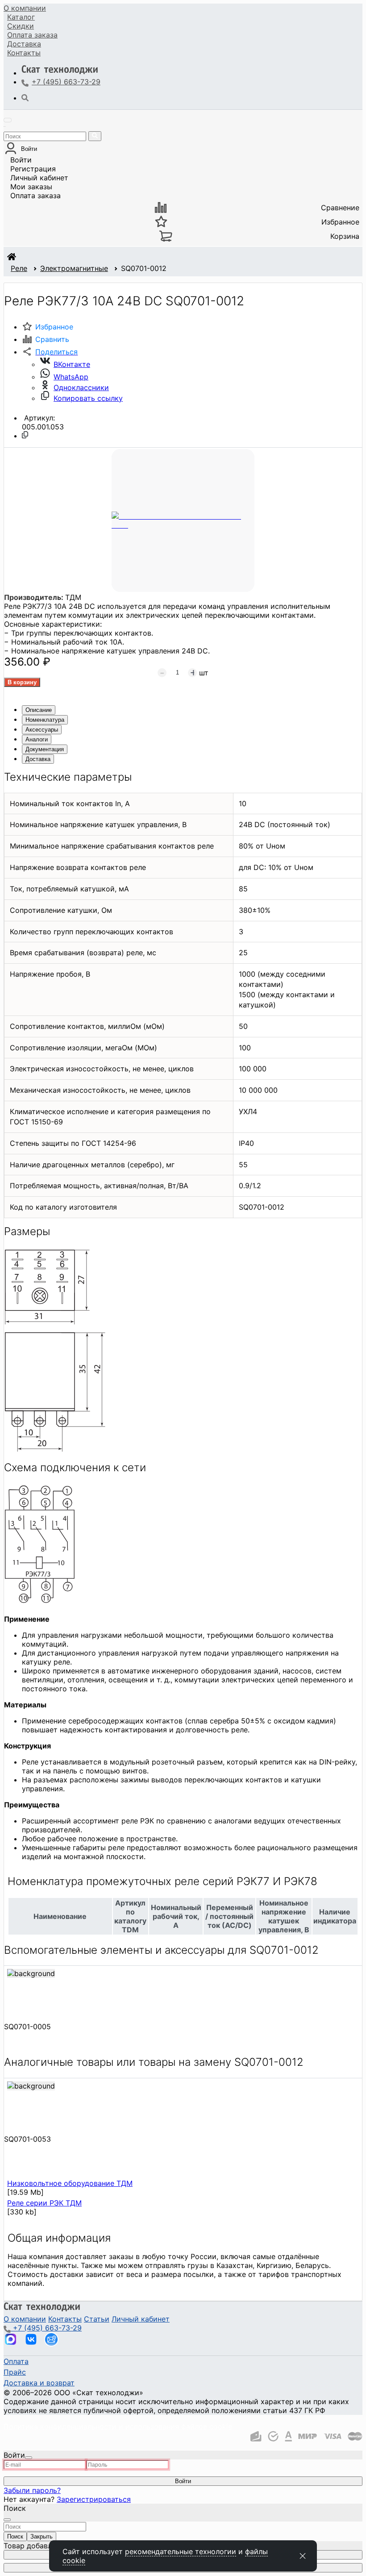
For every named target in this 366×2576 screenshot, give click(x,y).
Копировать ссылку (88, 398)
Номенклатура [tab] (45, 720)
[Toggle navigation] (8, 120)
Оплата (32, 35)
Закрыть (42, 2536)
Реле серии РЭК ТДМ (44, 2203)
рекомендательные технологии (181, 2551)
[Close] (29, 2458)
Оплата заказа (35, 196)
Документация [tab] (45, 749)
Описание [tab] (39, 710)
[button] (50, 352)
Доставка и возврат (39, 2383)
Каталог (21, 17)
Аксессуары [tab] (42, 730)
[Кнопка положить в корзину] (22, 682)
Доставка (24, 44)
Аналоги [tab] (37, 739)
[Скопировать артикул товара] (25, 435)
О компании (25, 8)
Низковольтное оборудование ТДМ (70, 2183)
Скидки (21, 26)
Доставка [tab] (38, 759)
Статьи (97, 2319)
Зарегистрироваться (94, 2499)
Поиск (15, 2536)
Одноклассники (81, 387)
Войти (21, 160)
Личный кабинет (39, 178)
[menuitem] (25, 8)
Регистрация (33, 169)
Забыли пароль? (32, 2490)
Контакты (24, 53)
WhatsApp (71, 377)
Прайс (15, 2372)
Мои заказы (31, 187)
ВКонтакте (72, 364)
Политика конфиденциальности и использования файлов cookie (118, 2426)
